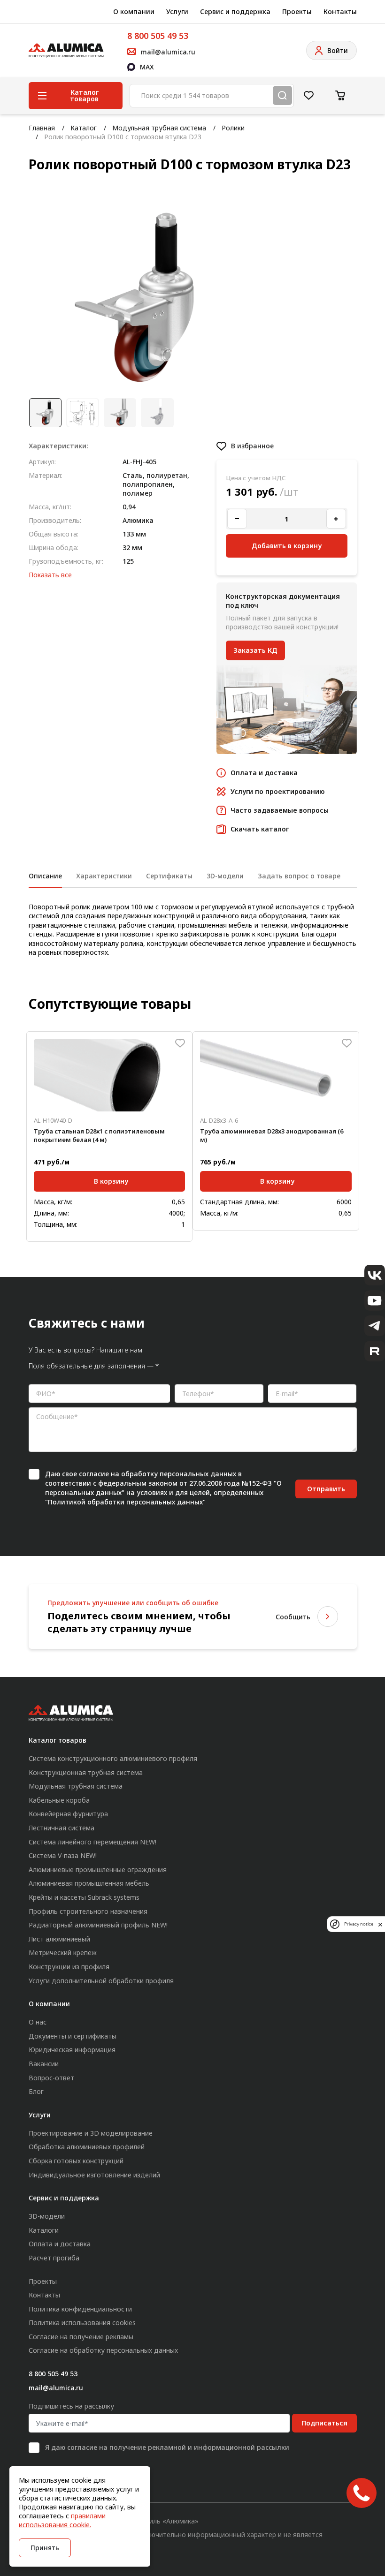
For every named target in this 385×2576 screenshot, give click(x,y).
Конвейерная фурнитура (68, 1814)
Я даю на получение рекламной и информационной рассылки (167, 2447)
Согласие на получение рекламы (81, 2337)
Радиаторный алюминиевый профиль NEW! (98, 1925)
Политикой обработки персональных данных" (127, 1502)
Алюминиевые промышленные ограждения (98, 1870)
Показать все (50, 575)
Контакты (340, 11)
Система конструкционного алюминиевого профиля (113, 1758)
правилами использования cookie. (62, 2520)
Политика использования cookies (82, 2323)
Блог (36, 2091)
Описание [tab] (45, 876)
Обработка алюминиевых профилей (87, 2147)
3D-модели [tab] (225, 876)
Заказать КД (255, 650)
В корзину (111, 1181)
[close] (380, 1924)
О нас (38, 2022)
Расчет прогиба (54, 2258)
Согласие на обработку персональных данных (103, 2350)
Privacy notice (359, 1924)
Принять (45, 2548)
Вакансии (44, 2064)
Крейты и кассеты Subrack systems (84, 1897)
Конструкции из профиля (69, 1967)
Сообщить (293, 1617)
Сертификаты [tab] (169, 876)
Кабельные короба (59, 1800)
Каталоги (44, 2230)
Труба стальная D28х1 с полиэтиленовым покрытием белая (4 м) (99, 1135)
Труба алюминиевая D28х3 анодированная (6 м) (272, 1135)
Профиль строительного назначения (88, 1911)
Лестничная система (62, 1828)
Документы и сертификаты (73, 2036)
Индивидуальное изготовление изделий (94, 2175)
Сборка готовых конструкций (76, 2161)
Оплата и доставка (60, 2244)
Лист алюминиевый (59, 1939)
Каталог (84, 128)
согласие (94, 1474)
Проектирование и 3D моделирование (91, 2133)
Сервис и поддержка (235, 11)
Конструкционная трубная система (86, 1772)
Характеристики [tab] (104, 876)
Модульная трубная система (159, 128)
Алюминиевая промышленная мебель (89, 1883)
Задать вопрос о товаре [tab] (299, 876)
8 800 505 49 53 (158, 36)
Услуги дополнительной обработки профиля (101, 1981)
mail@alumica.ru (56, 2388)
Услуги (177, 11)
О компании (134, 11)
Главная (42, 128)
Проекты (297, 11)
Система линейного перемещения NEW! (92, 1842)
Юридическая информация (72, 2050)
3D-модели (47, 2216)
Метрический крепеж (63, 1953)
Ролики (233, 128)
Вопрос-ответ (51, 2078)
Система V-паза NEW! (63, 1855)
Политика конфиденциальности (80, 2309)
